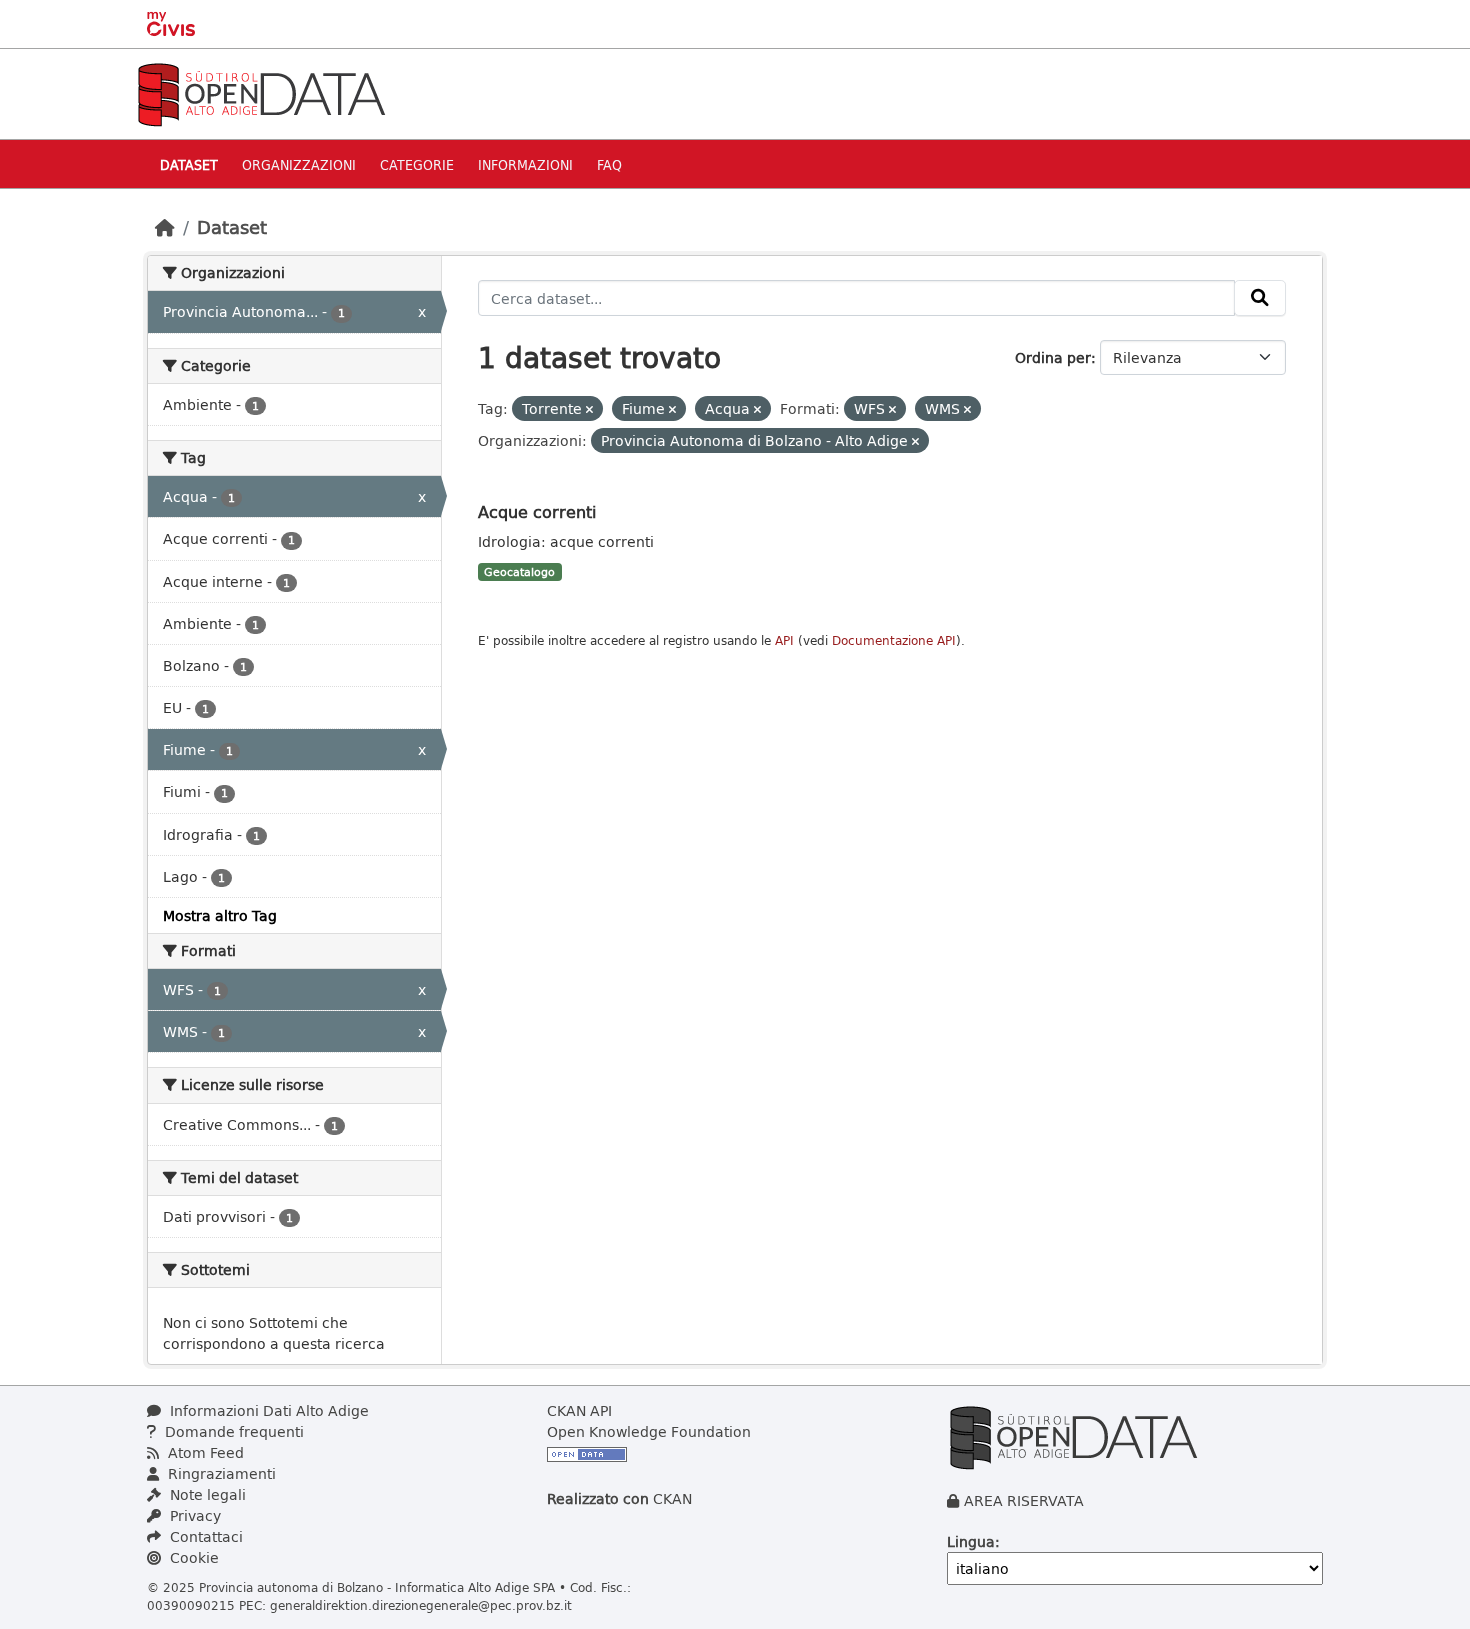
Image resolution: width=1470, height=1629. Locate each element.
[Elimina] (589, 409)
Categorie (417, 164)
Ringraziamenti (220, 1473)
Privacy (193, 1515)
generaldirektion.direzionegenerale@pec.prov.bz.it (421, 1605)
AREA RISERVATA (1024, 1500)
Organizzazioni (299, 164)
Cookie (192, 1557)
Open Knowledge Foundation (649, 1431)
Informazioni (525, 164)
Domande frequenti (232, 1431)
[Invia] (1260, 298)
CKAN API (579, 1410)
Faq (609, 164)
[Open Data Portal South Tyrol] (261, 92)
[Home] (165, 227)
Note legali (206, 1494)
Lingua (971, 1541)
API (784, 640)
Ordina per (1053, 357)
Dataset (189, 164)
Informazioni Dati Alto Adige (267, 1410)
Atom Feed (204, 1452)
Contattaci (204, 1536)
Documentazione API (894, 640)
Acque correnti (537, 511)
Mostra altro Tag (220, 915)
